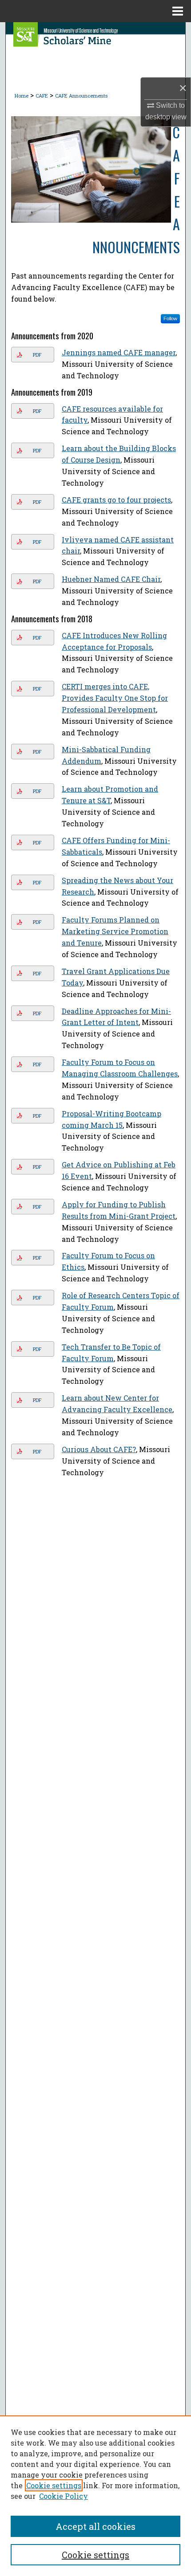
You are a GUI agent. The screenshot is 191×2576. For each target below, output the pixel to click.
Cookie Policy (64, 2496)
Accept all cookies (95, 2526)
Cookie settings (54, 2485)
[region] (95, 2496)
